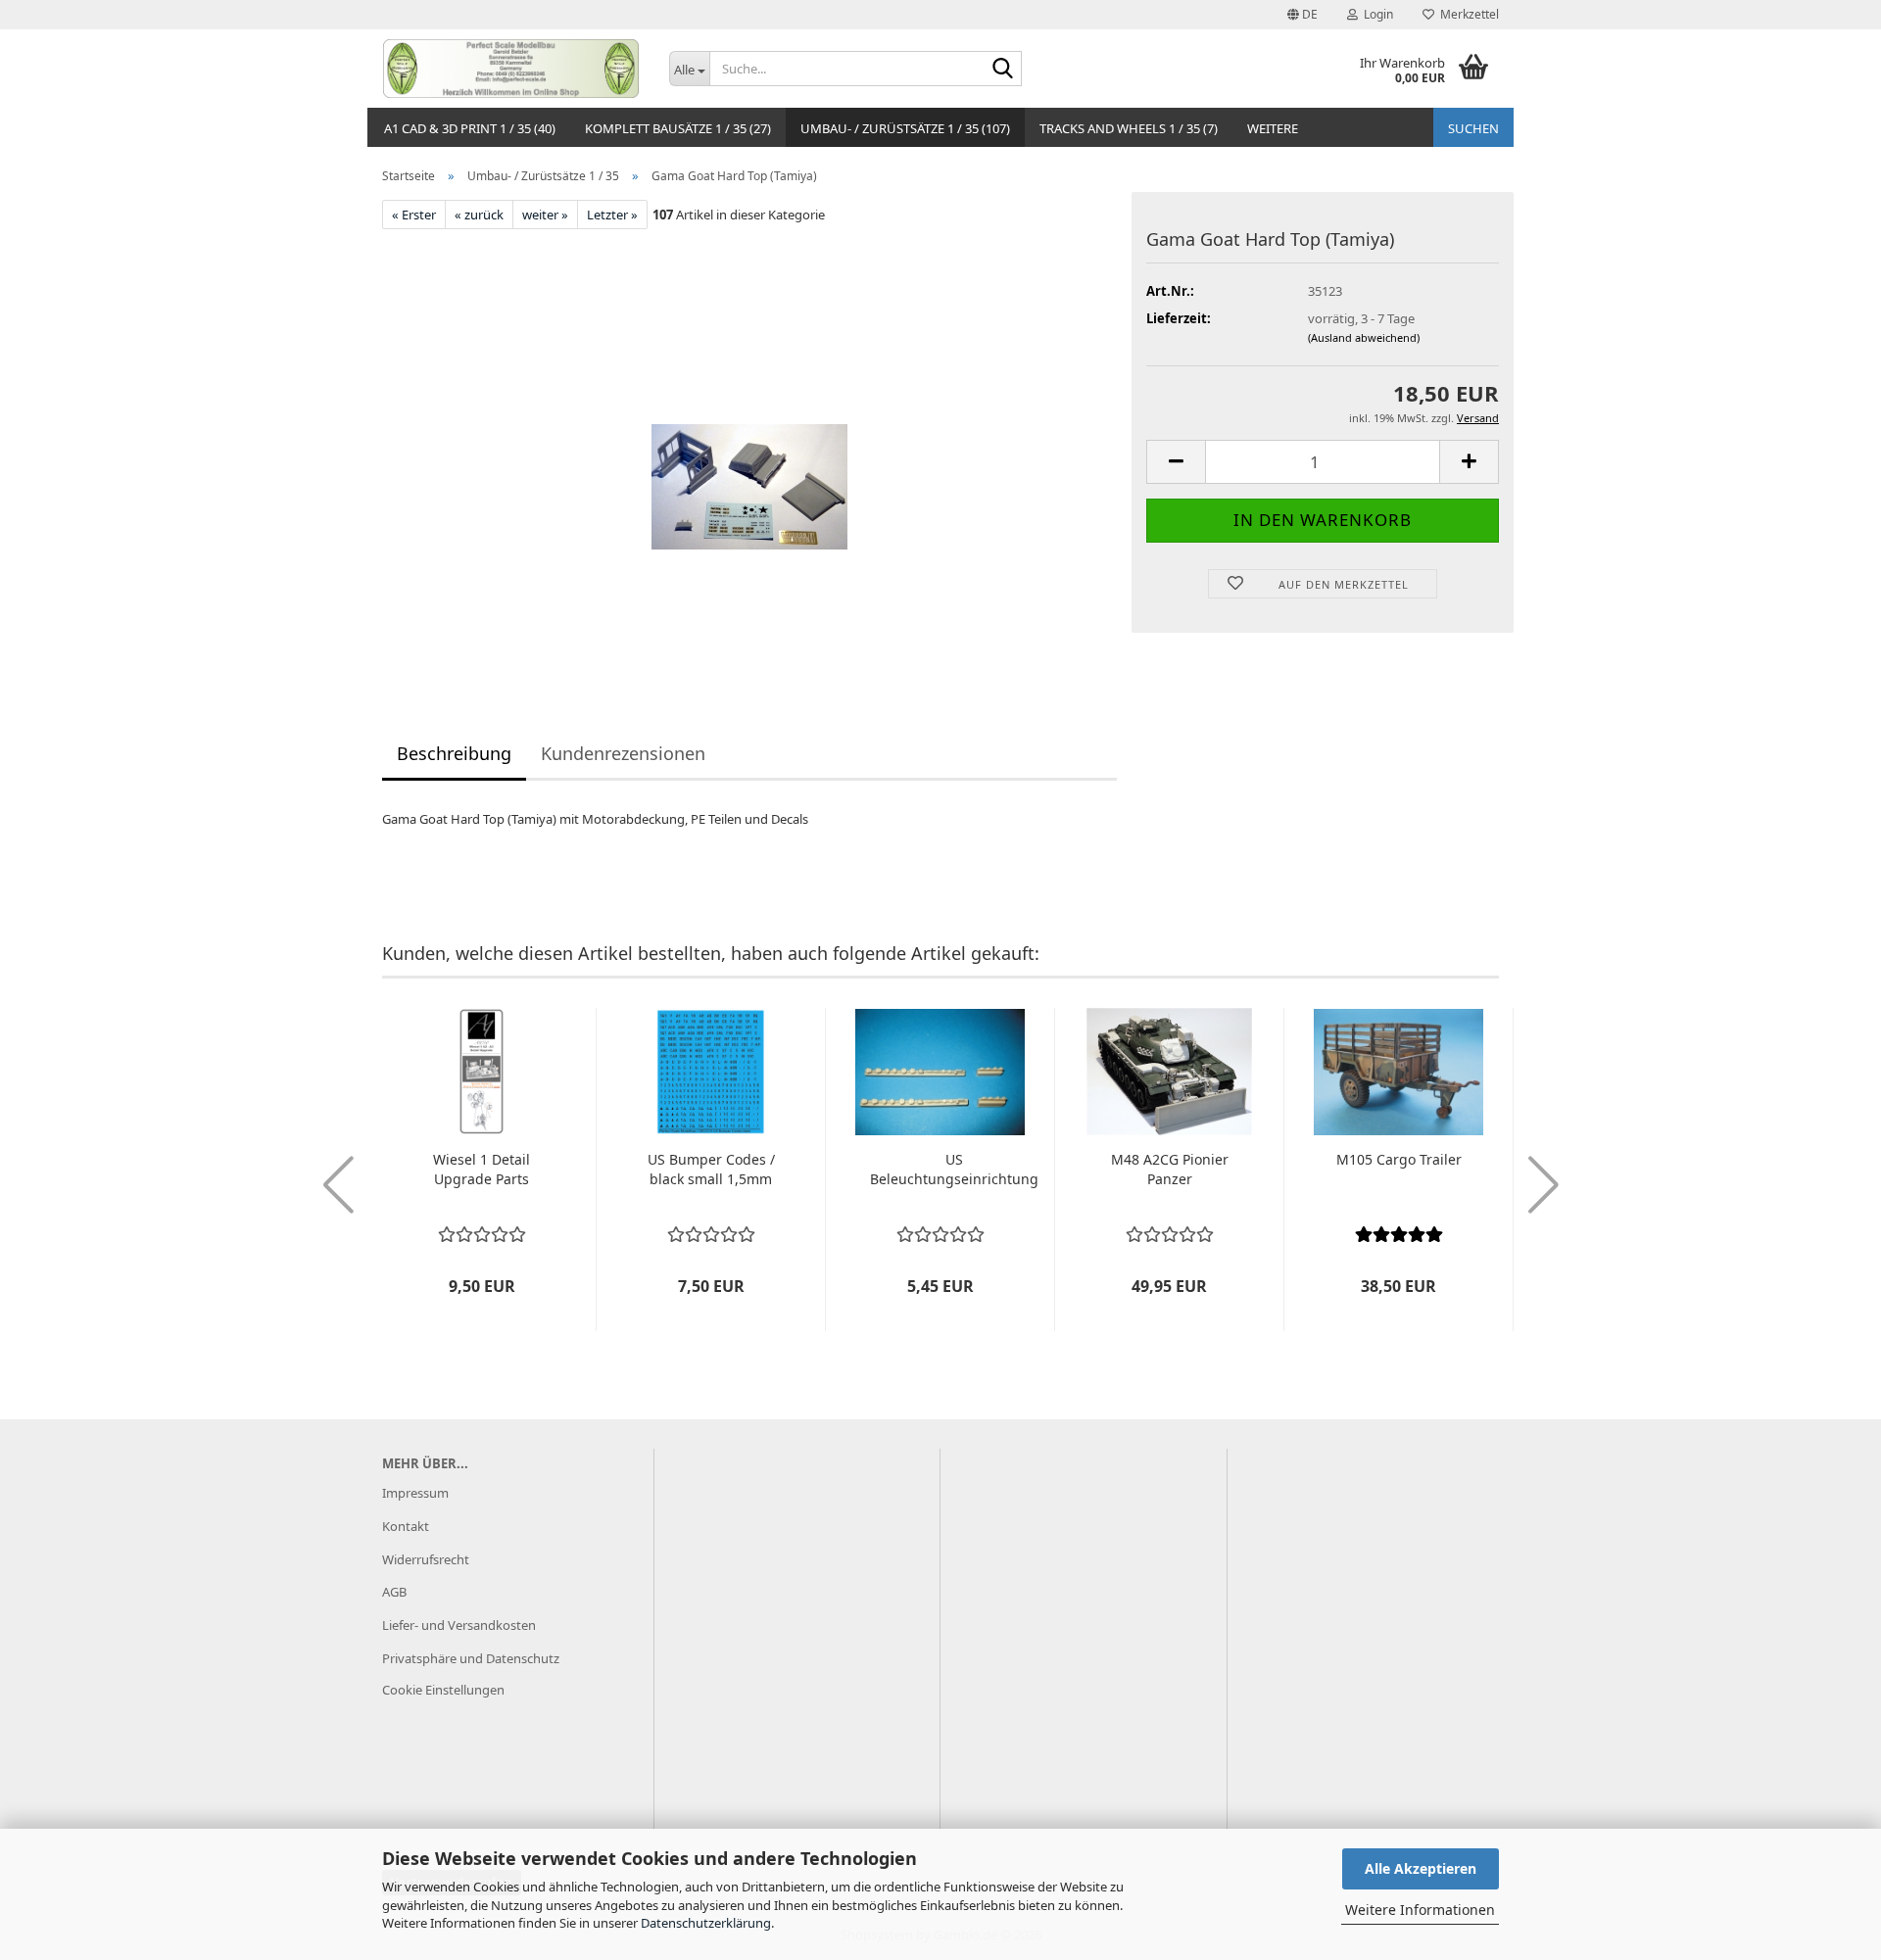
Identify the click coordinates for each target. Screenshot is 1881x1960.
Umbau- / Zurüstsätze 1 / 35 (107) (905, 128)
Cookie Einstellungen (443, 1690)
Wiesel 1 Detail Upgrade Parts (482, 1169)
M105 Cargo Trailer (1399, 1159)
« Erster (414, 215)
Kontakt (406, 1526)
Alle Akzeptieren (1421, 1868)
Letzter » (612, 215)
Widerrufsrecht (426, 1559)
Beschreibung (454, 753)
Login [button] (1375, 14)
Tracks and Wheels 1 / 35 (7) (1129, 128)
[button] (1302, 15)
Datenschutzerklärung (706, 1923)
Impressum (415, 1493)
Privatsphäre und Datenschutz (471, 1658)
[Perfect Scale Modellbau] (511, 69)
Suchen (1473, 128)
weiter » (545, 215)
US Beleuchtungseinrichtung (954, 1169)
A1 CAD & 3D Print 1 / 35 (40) (470, 128)
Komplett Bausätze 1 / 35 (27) (678, 128)
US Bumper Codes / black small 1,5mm (711, 1169)
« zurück (479, 215)
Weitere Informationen (1420, 1910)
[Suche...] (1003, 70)
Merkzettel (1467, 14)
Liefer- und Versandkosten (459, 1625)
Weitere (1273, 128)
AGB (394, 1592)
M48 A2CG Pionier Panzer (1170, 1169)
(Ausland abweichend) (1364, 337)
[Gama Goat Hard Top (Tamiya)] (749, 449)
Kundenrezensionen (623, 753)
